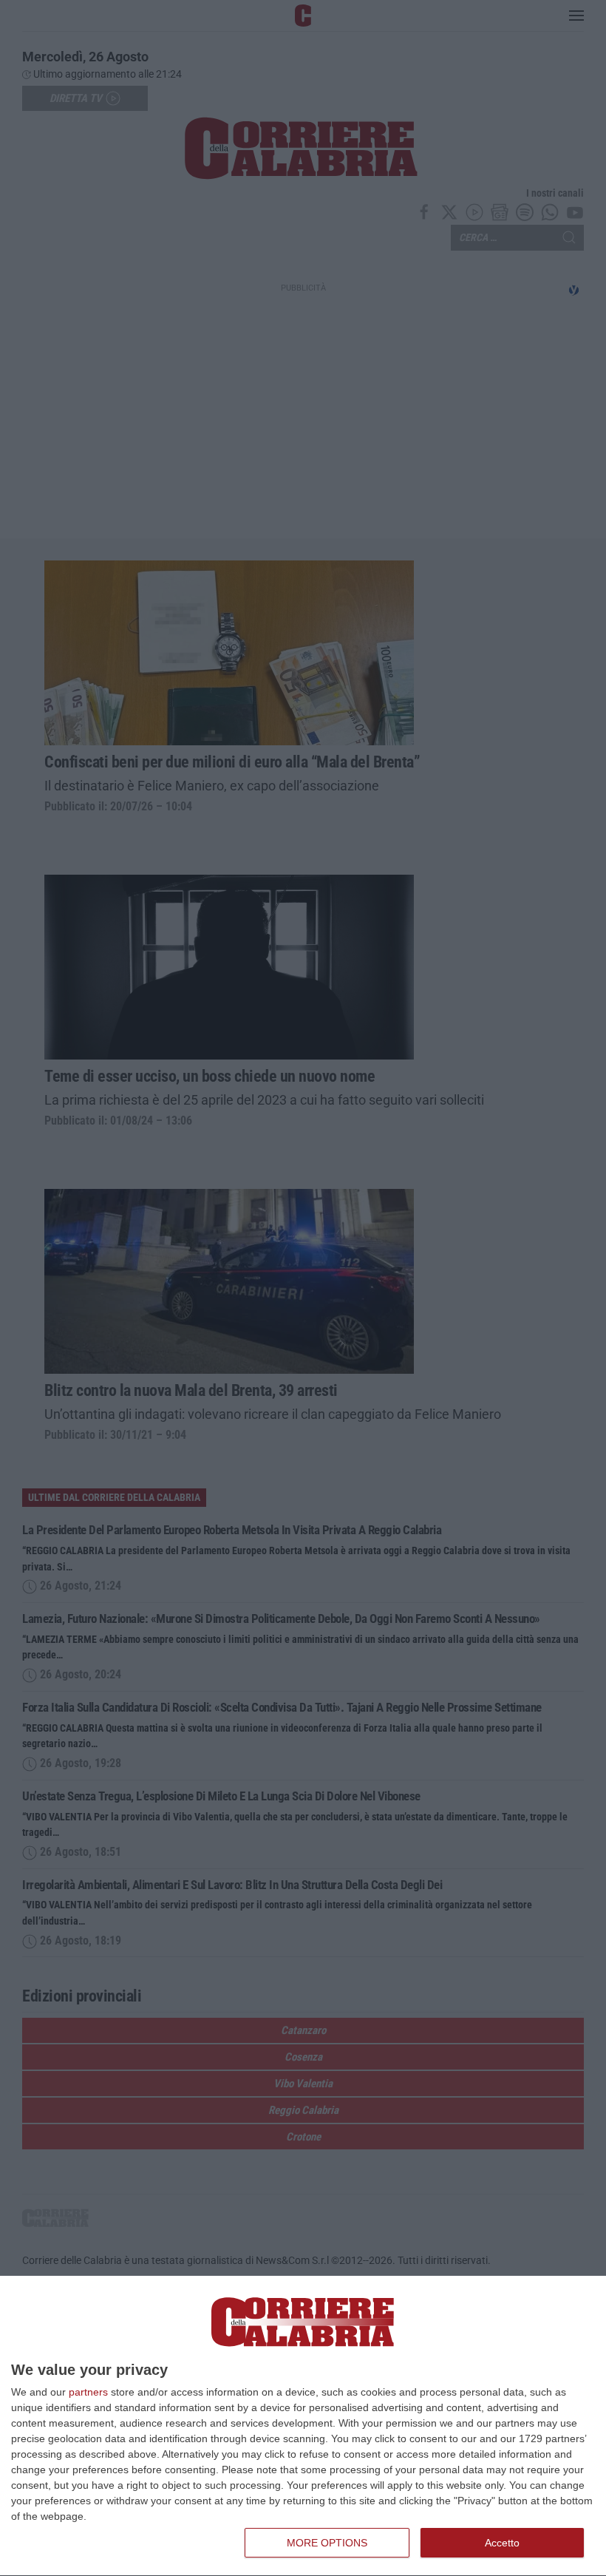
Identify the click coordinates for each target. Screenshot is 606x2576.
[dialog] (303, 2426)
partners (88, 2392)
